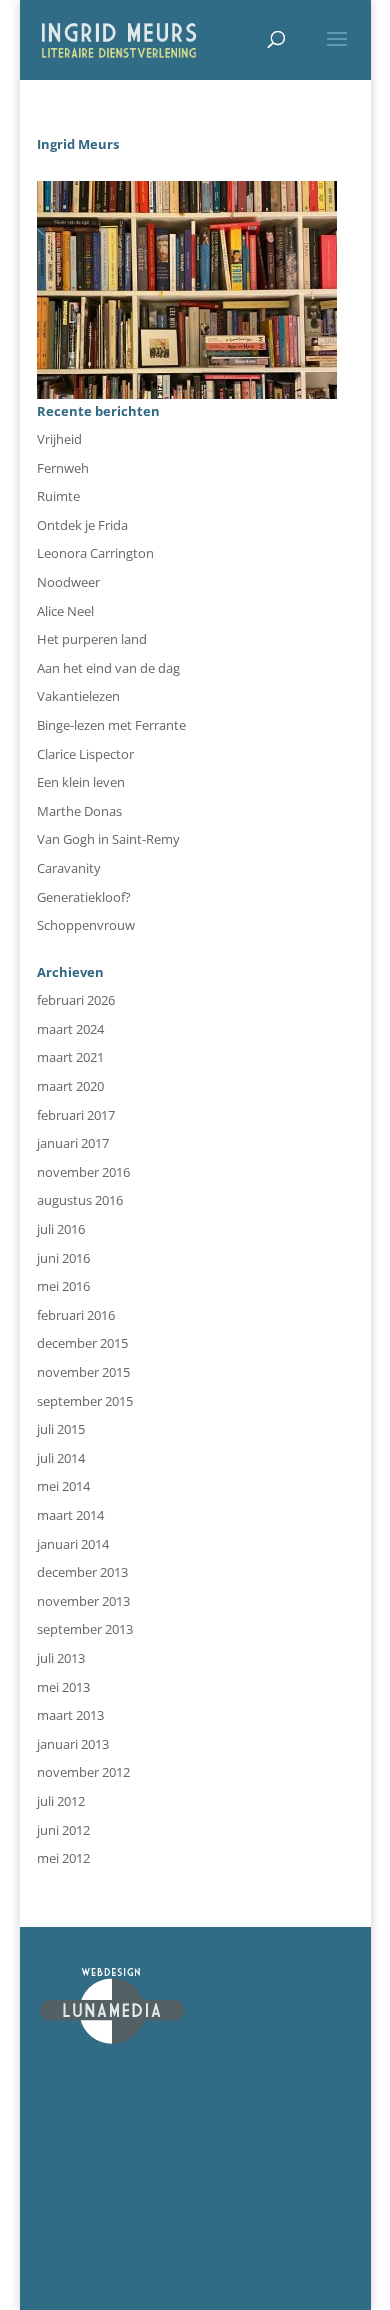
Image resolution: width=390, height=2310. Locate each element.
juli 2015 (61, 1429)
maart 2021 (70, 1057)
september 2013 (85, 1629)
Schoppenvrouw (86, 925)
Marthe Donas (79, 811)
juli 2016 (61, 1229)
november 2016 (83, 1172)
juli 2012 (61, 1801)
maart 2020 (70, 1086)
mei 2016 (63, 1286)
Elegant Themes (200, 2261)
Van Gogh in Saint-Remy (108, 839)
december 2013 (82, 1572)
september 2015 (85, 1401)
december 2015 (82, 1343)
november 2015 (83, 1372)
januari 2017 (73, 1143)
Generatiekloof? (84, 897)
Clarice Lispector (85, 754)
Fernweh (63, 468)
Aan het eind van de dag (108, 668)
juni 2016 (63, 1258)
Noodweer (68, 582)
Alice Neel (65, 611)
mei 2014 (63, 1486)
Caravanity (69, 868)
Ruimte (58, 496)
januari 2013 (73, 1744)
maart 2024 (70, 1029)
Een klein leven (81, 782)
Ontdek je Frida (82, 525)
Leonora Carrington (95, 553)
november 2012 (83, 1772)
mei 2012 (63, 1858)
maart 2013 (70, 1715)
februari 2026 (76, 1000)
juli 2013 (61, 1658)
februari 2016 (76, 1315)
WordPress (210, 2283)
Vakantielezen (78, 696)
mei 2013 (63, 1687)
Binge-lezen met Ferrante (111, 725)
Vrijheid (59, 439)
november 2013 (83, 1601)
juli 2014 (61, 1458)
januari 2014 (73, 1544)
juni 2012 (63, 1830)
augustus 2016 (80, 1200)
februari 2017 (76, 1115)
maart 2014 (70, 1515)
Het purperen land (92, 639)
